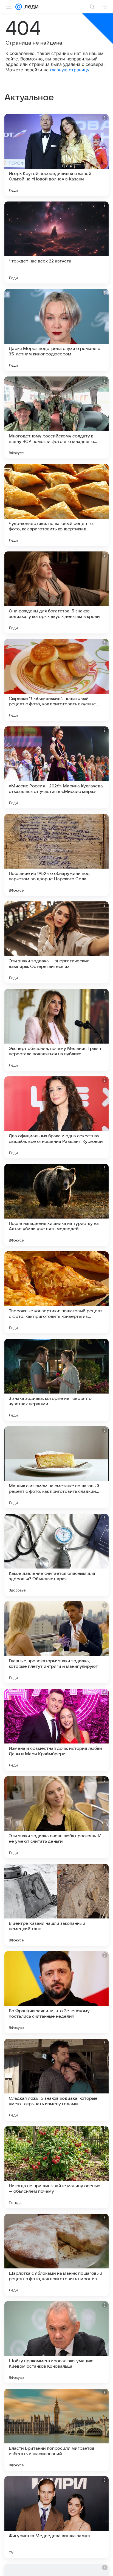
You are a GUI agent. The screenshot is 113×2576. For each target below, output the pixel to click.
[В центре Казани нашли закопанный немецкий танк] (56, 1905)
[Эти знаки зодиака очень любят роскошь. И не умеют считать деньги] (56, 1817)
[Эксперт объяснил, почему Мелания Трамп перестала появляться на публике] (56, 1030)
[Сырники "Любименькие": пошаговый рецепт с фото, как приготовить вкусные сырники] (56, 680)
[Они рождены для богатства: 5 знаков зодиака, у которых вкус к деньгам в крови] (56, 592)
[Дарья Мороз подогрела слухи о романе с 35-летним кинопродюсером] (56, 330)
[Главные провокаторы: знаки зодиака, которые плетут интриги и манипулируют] (56, 1642)
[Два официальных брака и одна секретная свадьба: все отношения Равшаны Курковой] (56, 1117)
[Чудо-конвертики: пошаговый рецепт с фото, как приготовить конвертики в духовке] (56, 505)
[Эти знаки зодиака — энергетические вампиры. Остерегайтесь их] (56, 942)
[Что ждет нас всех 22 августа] (56, 243)
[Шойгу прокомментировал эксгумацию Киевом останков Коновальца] (56, 2342)
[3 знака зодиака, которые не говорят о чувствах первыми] (56, 1380)
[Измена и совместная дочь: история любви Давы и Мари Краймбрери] (56, 1730)
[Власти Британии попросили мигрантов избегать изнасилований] (56, 2430)
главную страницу (70, 70)
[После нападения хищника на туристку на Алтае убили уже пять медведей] (56, 1205)
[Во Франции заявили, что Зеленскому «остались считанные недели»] (56, 1992)
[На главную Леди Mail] (30, 7)
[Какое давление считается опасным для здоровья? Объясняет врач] (56, 1555)
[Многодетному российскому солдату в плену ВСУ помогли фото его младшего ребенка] (56, 417)
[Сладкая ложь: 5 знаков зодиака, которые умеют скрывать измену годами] (56, 2080)
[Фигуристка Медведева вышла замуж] (56, 2517)
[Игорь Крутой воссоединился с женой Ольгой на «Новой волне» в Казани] (56, 155)
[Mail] (19, 7)
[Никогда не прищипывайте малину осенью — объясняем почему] (56, 2167)
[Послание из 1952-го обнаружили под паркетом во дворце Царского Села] (56, 855)
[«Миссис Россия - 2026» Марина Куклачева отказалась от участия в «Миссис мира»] (56, 767)
